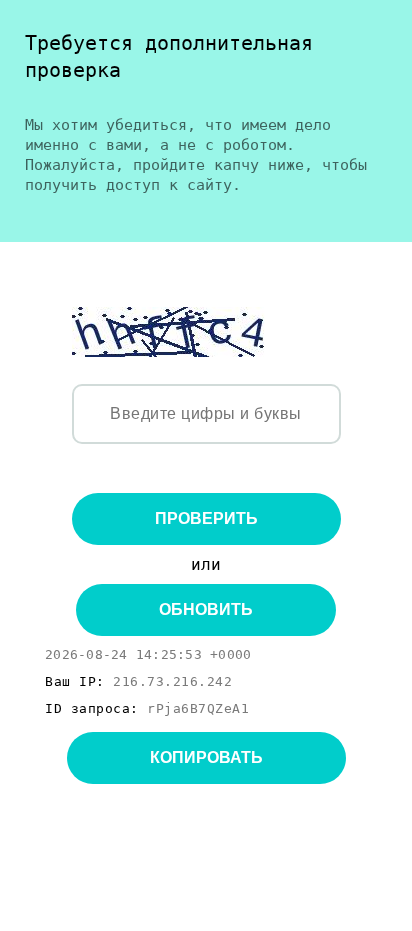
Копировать (206, 757)
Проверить (206, 518)
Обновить (206, 609)
